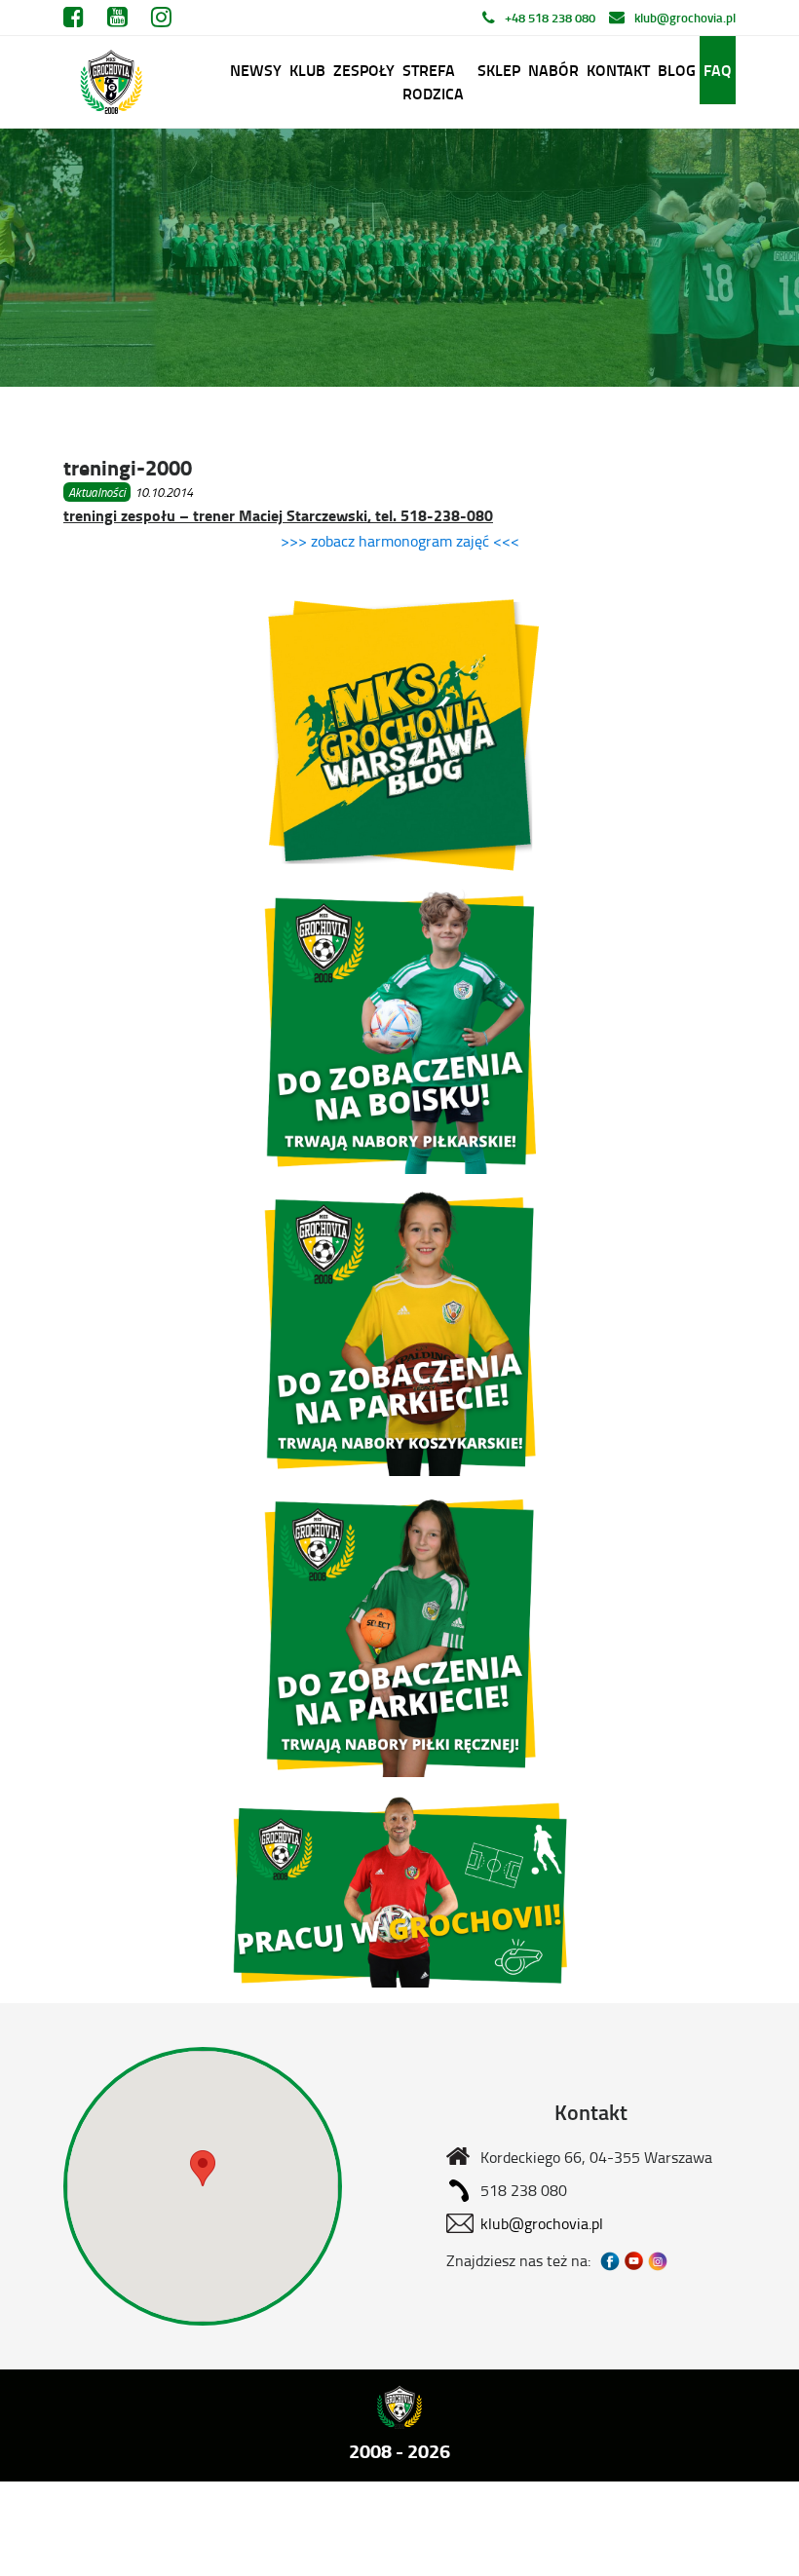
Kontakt (618, 70)
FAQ (718, 70)
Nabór (553, 70)
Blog (677, 70)
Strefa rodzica (433, 81)
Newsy (256, 70)
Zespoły (364, 70)
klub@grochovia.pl (685, 18)
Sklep (499, 70)
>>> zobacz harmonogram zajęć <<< (400, 541)
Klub (307, 70)
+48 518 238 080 (550, 18)
